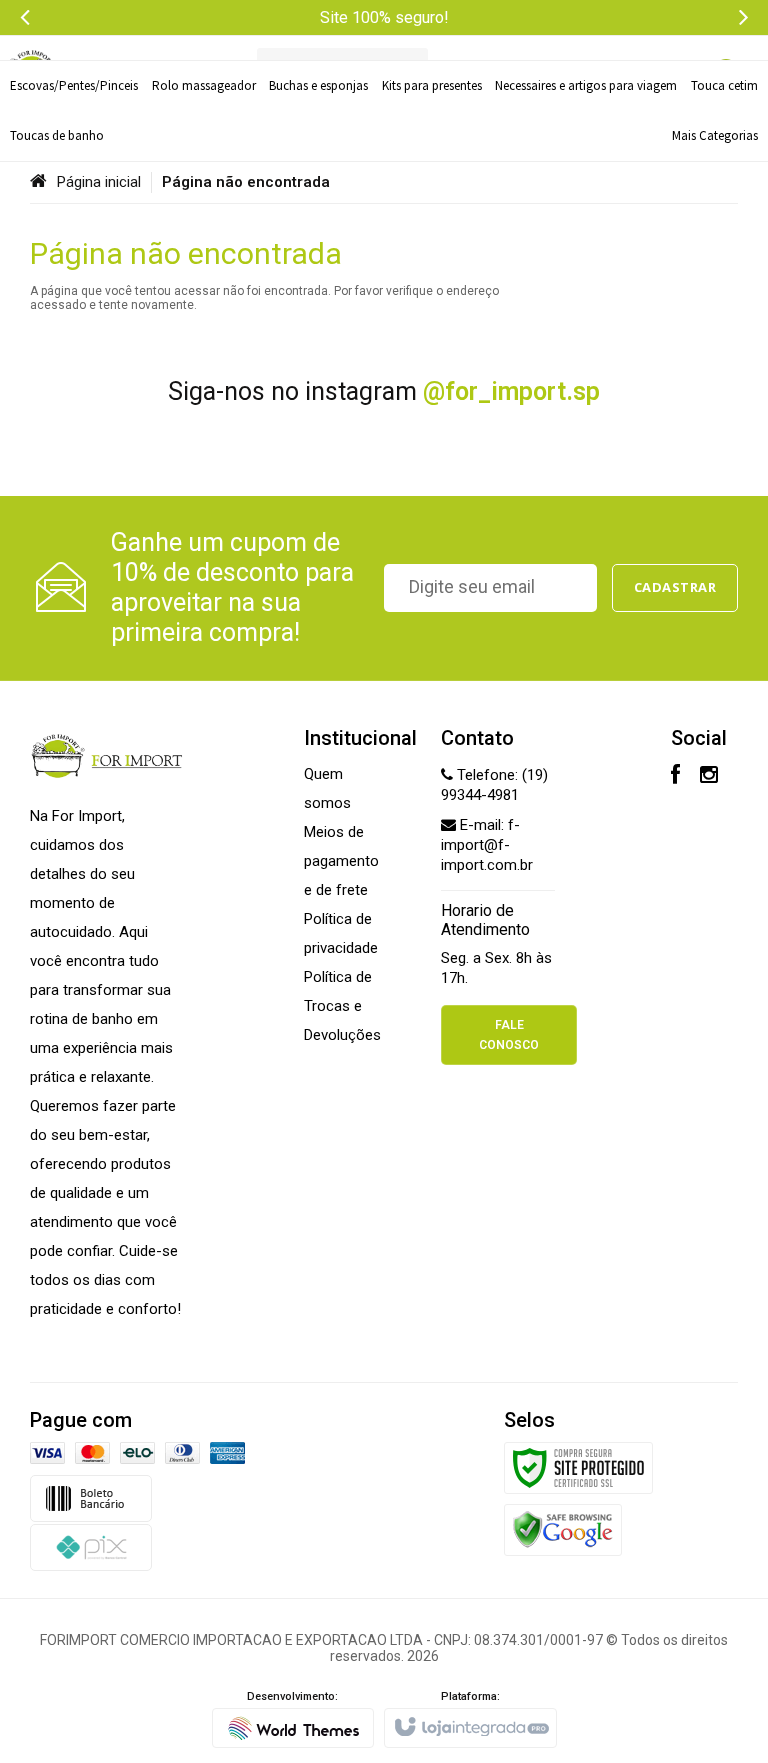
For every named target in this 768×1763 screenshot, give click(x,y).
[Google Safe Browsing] (563, 1529)
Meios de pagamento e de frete (341, 861)
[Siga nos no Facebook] (675, 777)
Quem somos (327, 788)
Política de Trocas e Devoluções (342, 1006)
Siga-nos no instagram (384, 391)
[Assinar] (675, 588)
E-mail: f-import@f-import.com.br (487, 845)
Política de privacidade (341, 933)
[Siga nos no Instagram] (709, 777)
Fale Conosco (509, 1035)
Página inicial (99, 182)
